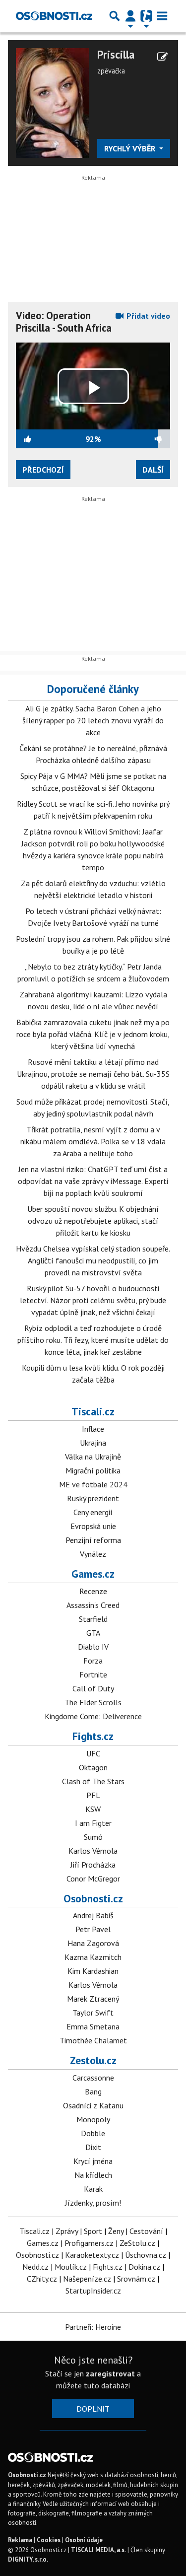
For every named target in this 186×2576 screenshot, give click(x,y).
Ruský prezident (93, 1498)
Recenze (93, 1591)
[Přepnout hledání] (115, 16)
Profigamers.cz (89, 2243)
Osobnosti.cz (93, 1898)
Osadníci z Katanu (93, 2105)
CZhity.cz (42, 2279)
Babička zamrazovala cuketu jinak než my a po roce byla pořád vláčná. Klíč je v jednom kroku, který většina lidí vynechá (93, 1034)
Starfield (93, 1619)
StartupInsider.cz (93, 2291)
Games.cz (93, 1574)
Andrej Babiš (93, 1915)
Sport (93, 2231)
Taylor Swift (93, 2013)
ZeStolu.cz (137, 2243)
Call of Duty (93, 1688)
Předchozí (43, 470)
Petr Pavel (93, 1929)
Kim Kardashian (93, 1971)
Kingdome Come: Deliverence (93, 1716)
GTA (93, 1633)
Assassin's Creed (93, 1605)
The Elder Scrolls (93, 1702)
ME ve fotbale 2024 (93, 1484)
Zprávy (67, 2231)
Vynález (93, 1554)
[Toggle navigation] (162, 16)
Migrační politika (93, 1470)
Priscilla (116, 55)
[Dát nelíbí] (135, 439)
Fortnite (93, 1674)
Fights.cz (93, 1736)
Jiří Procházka (93, 1865)
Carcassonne (93, 2078)
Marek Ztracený (93, 1999)
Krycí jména (93, 2161)
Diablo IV (93, 1647)
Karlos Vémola (93, 1851)
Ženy (116, 2231)
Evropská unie (93, 1526)
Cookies (49, 2540)
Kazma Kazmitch (93, 1957)
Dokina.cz (144, 2267)
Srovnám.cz (136, 2279)
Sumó (93, 1837)
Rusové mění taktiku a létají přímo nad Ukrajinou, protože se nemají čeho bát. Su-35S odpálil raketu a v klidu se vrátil (93, 1074)
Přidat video (147, 316)
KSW (93, 1809)
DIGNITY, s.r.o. (28, 2559)
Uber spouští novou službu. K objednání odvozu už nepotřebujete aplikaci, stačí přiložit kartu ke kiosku (93, 1221)
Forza (93, 1661)
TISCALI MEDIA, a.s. (98, 2550)
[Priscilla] (53, 102)
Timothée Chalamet (93, 2040)
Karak (93, 2189)
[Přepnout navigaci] (130, 16)
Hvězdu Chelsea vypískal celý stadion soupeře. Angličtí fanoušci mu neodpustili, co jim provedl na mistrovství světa (93, 1260)
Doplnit (93, 2409)
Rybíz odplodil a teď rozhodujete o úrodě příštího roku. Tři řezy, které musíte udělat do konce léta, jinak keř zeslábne (93, 1340)
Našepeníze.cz (87, 2279)
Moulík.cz (71, 2267)
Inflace (93, 1429)
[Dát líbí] (51, 439)
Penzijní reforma (93, 1540)
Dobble (93, 2133)
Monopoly (93, 2119)
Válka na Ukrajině (93, 1457)
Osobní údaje (84, 2540)
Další (153, 470)
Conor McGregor (93, 1879)
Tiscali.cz (93, 1411)
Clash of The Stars (93, 1781)
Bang (93, 2091)
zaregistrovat (110, 2373)
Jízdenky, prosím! (93, 2203)
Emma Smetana (93, 2026)
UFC (93, 1753)
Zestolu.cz (93, 2060)
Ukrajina (93, 1443)
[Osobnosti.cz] (54, 16)
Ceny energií (93, 1512)
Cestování (146, 2231)
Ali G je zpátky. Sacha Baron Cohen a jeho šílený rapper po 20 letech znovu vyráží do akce (93, 720)
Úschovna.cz (146, 2255)
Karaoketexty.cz (92, 2255)
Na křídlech (93, 2175)
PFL (93, 1795)
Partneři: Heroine (93, 2327)
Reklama (20, 2540)
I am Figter (93, 1823)
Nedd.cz (35, 2267)
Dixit (93, 2147)
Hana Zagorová (93, 1943)
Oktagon (93, 1767)
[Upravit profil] (162, 57)
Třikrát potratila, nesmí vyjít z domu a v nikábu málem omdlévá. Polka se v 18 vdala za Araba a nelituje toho (93, 1141)
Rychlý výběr (131, 148)
